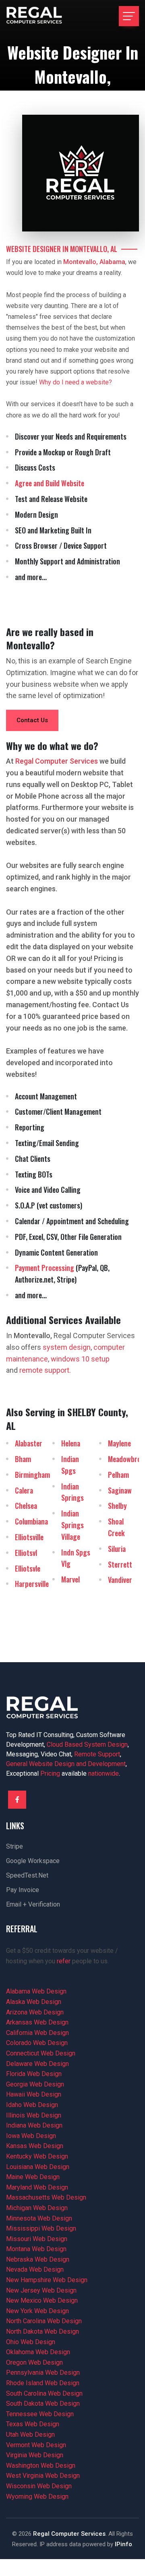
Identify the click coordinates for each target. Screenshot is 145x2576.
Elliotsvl (26, 1553)
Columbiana (31, 1521)
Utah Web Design (30, 2434)
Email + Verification (33, 1904)
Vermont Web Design (36, 2445)
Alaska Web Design (34, 2002)
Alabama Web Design (36, 1991)
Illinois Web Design (34, 2115)
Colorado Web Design (37, 2043)
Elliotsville (29, 1537)
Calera (24, 1490)
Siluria (117, 1549)
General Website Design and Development (66, 1764)
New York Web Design (37, 2311)
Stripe (14, 1846)
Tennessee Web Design (40, 2414)
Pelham (118, 1475)
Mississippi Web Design (41, 2228)
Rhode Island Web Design (43, 2383)
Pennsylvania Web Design (43, 2373)
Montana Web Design (36, 2249)
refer (64, 1961)
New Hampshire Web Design (47, 2280)
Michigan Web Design (37, 2208)
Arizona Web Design (35, 2012)
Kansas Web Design (35, 2146)
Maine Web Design (33, 2177)
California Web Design (37, 2033)
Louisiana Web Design (38, 2167)
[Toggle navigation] (129, 16)
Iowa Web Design (31, 2136)
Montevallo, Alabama (94, 262)
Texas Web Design (33, 2424)
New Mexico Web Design (42, 2300)
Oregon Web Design (34, 2362)
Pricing (50, 1773)
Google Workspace (33, 1861)
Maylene (119, 1443)
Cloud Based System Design (87, 1745)
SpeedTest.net (27, 1875)
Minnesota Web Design (39, 2218)
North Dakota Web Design (42, 2331)
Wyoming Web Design (37, 2496)
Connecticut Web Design (41, 2053)
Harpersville (32, 1584)
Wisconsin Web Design (39, 2486)
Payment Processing (45, 1268)
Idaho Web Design (32, 2105)
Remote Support (97, 1754)
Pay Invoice (23, 1890)
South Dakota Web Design (43, 2404)
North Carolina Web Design (44, 2321)
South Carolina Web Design (44, 2393)
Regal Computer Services (69, 2534)
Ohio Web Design (31, 2342)
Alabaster (29, 1443)
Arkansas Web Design (37, 2022)
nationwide (104, 1773)
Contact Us (32, 720)
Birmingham (32, 1475)
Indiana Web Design (34, 2125)
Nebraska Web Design (38, 2259)
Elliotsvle (28, 1568)
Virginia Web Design (35, 2455)
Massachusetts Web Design (46, 2197)
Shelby (117, 1506)
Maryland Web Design (37, 2187)
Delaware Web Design (37, 2064)
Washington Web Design (41, 2465)
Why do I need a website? (76, 382)
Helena (71, 1443)
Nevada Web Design (35, 2269)
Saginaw (120, 1490)
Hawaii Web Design (34, 2094)
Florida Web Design (34, 2074)
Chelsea (26, 1506)
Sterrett (120, 1564)
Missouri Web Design (37, 2239)
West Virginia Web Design (43, 2476)
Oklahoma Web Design (38, 2352)
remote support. (45, 1370)
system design (67, 1347)
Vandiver (120, 1580)
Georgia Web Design (35, 2084)
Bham (23, 1459)
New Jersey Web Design (41, 2290)
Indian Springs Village (72, 1525)
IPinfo (123, 2544)
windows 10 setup (80, 1359)
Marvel (70, 1579)
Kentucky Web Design (37, 2156)
